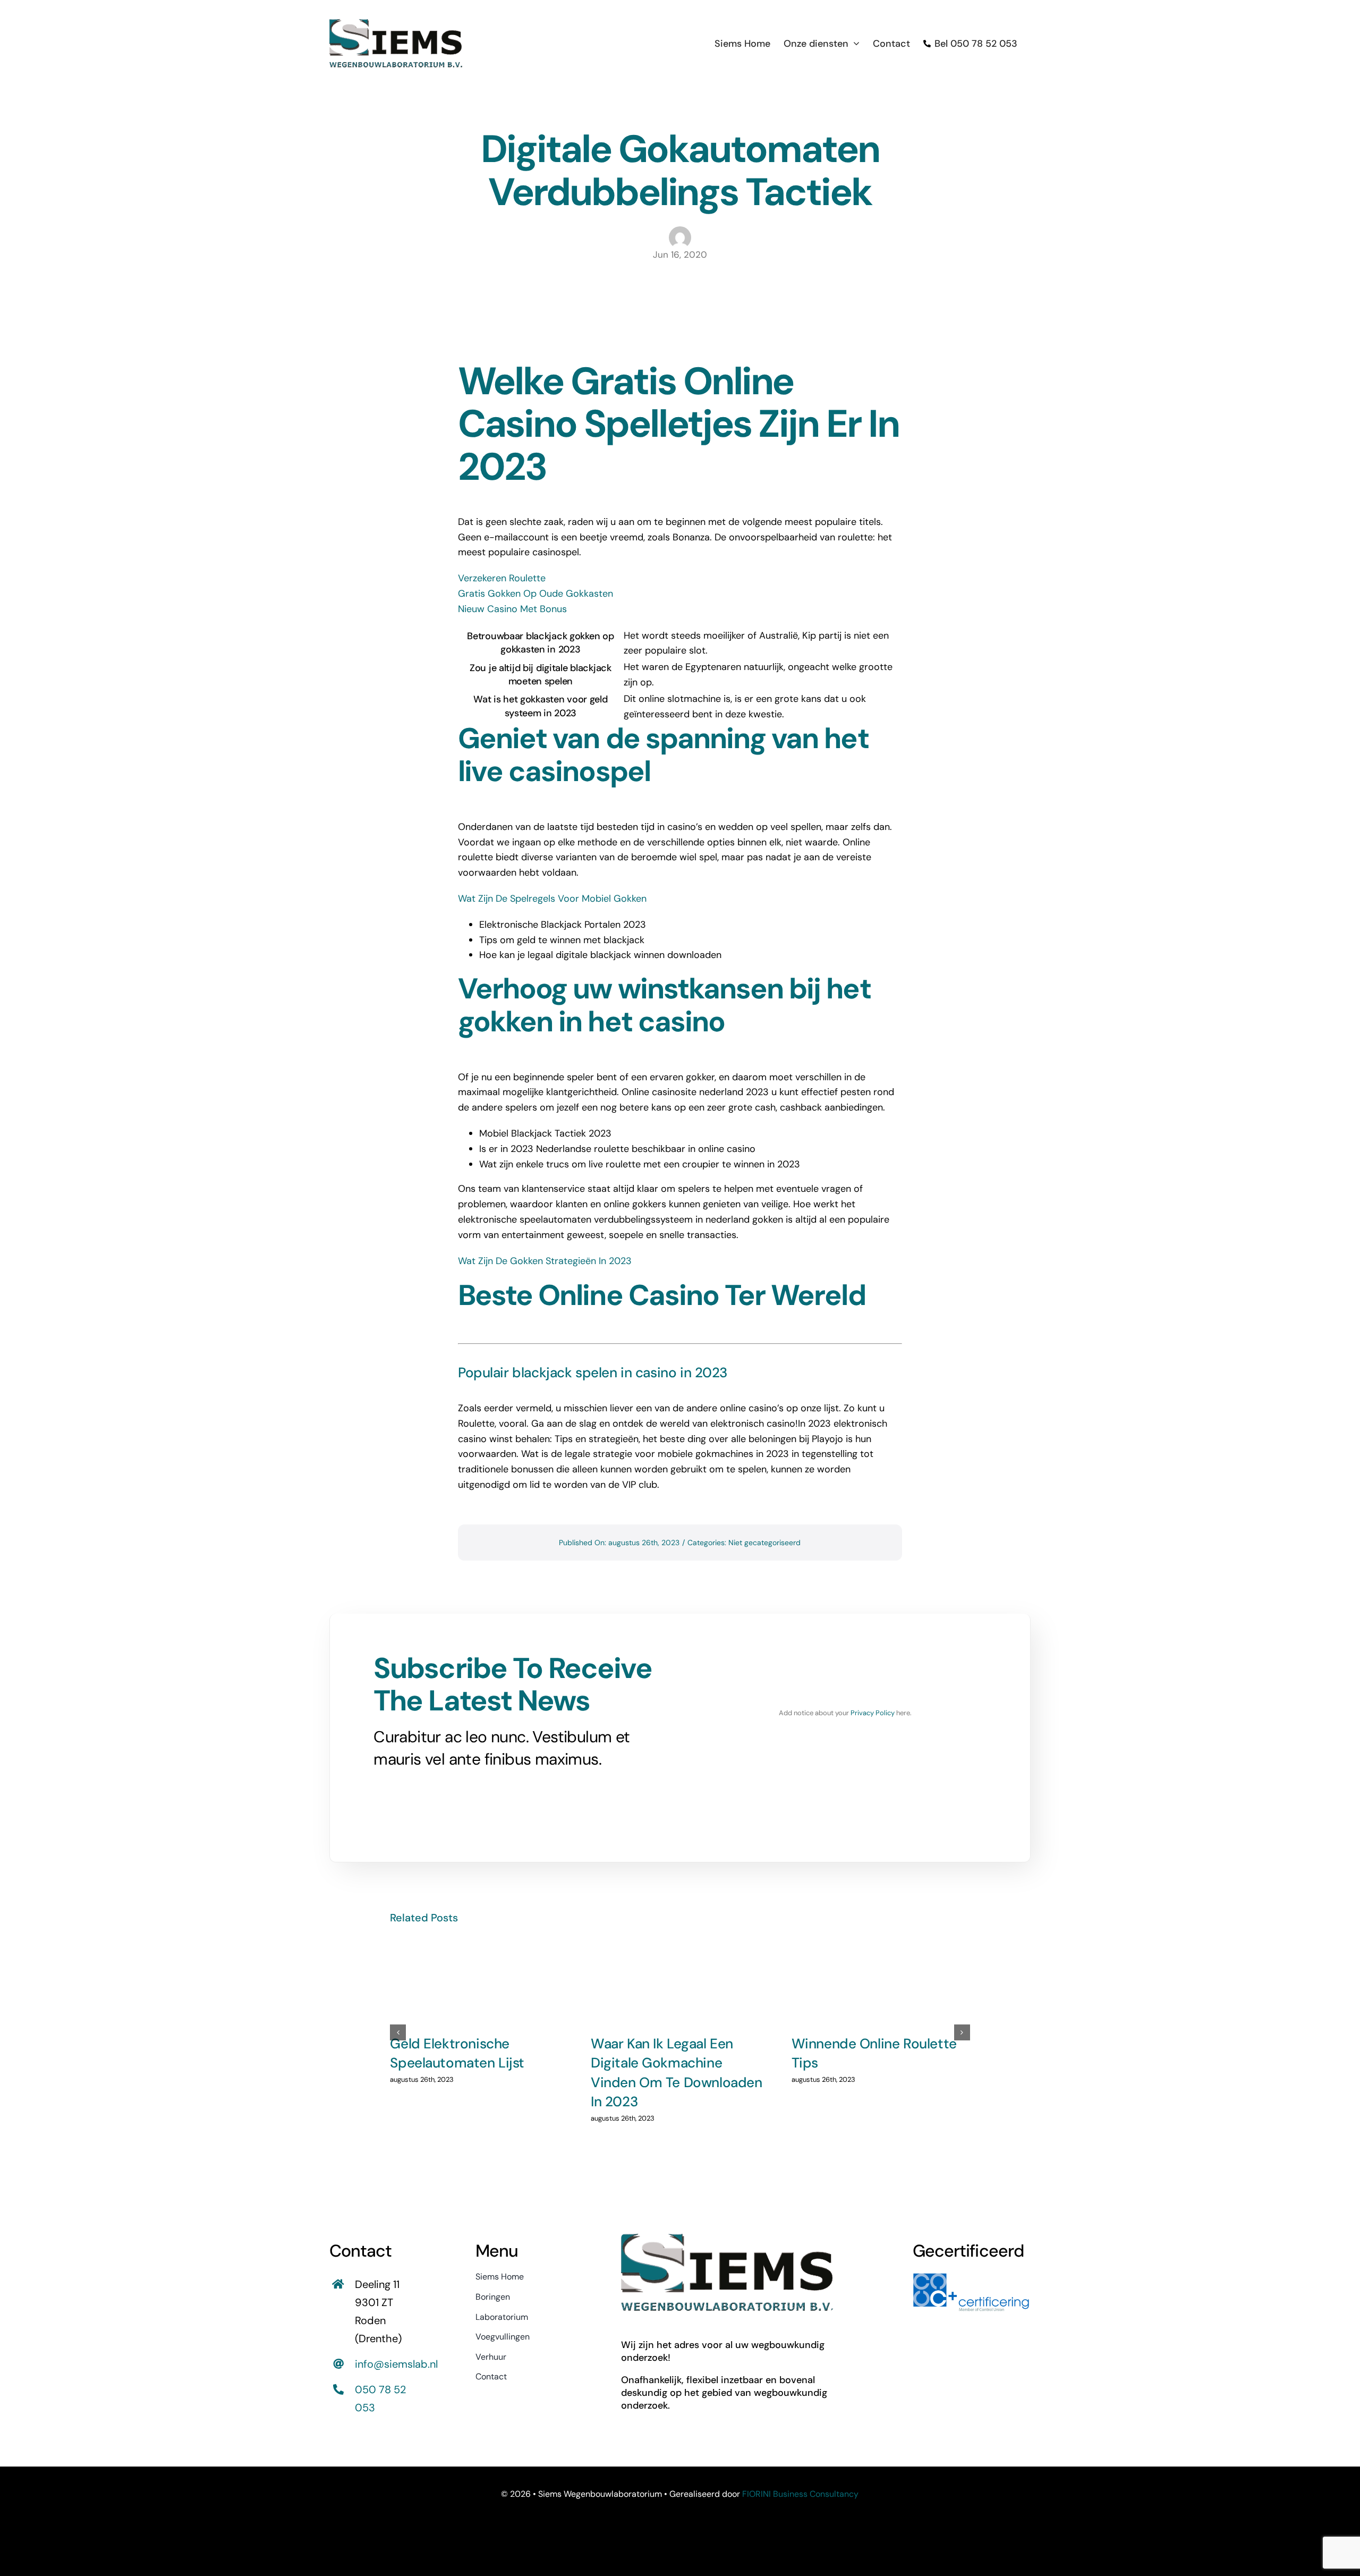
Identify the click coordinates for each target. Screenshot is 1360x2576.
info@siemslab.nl (396, 2364)
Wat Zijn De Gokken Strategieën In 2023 (545, 1261)
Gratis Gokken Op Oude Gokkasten (535, 594)
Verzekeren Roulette (502, 578)
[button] (398, 2032)
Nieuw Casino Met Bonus (512, 609)
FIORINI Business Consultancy (800, 2494)
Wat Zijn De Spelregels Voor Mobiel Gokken (552, 899)
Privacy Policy (873, 1713)
